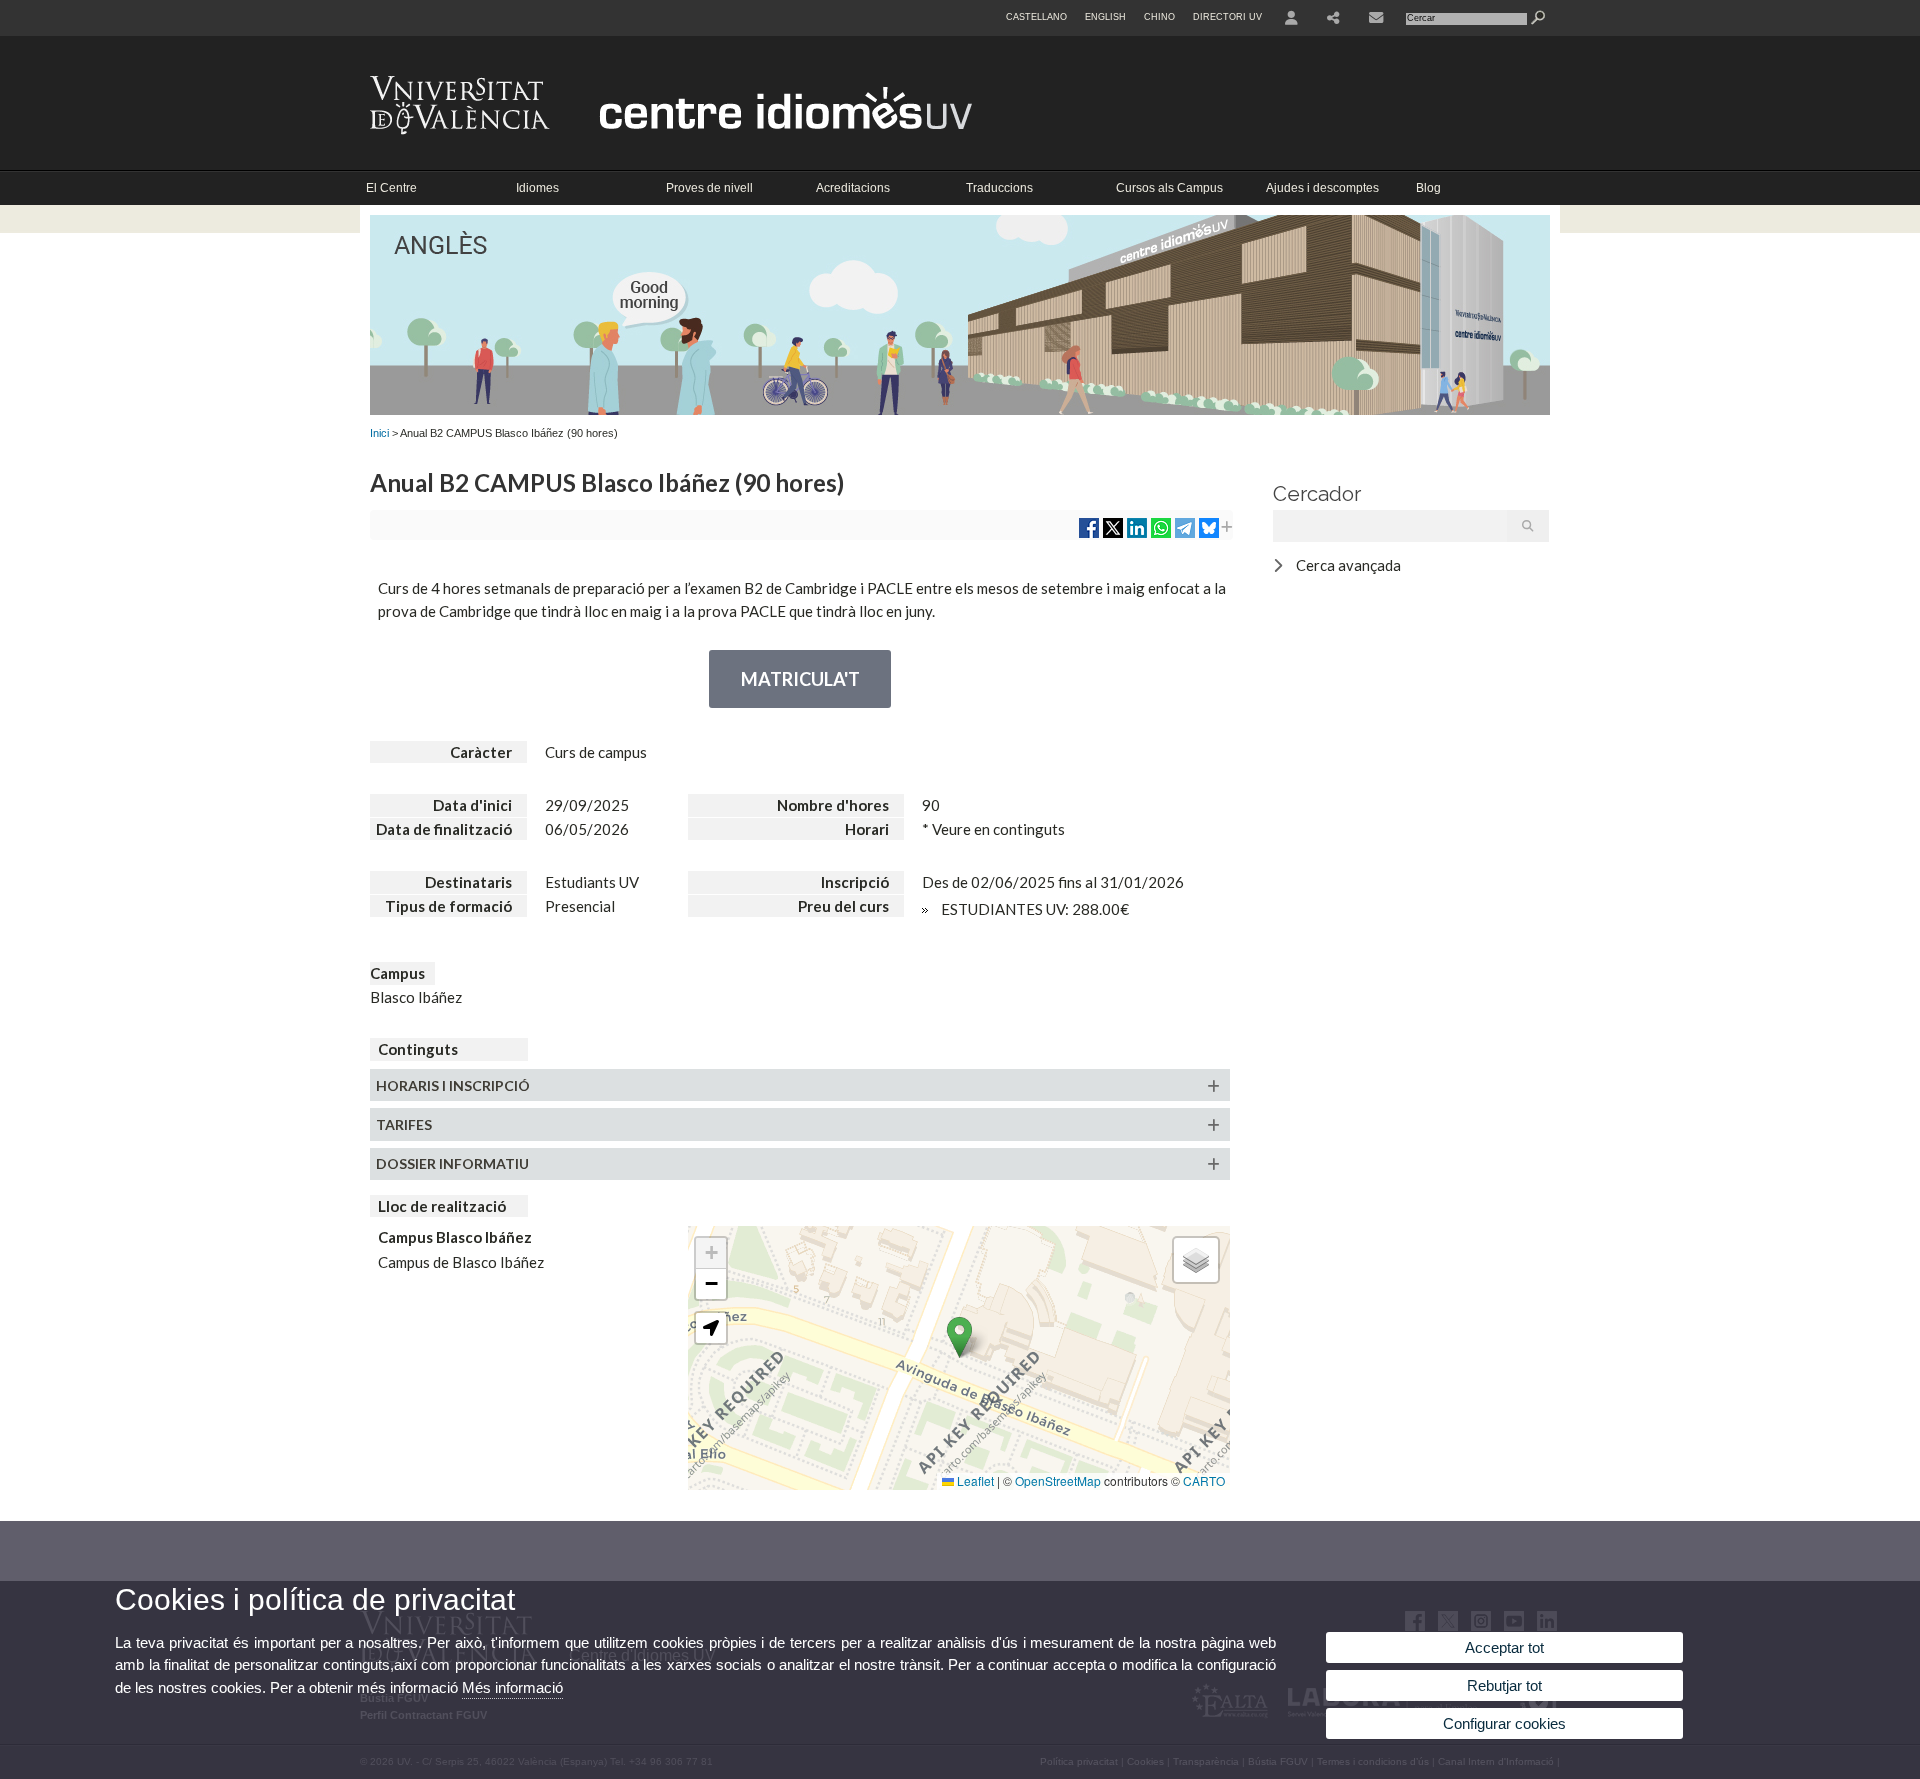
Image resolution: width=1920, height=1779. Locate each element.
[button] (959, 1337)
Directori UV (1227, 17)
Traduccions (999, 188)
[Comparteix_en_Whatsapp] (1161, 535)
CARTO (1204, 1480)
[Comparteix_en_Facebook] (1089, 535)
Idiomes (537, 188)
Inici (379, 433)
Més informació (512, 1687)
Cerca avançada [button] (1348, 565)
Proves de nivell (709, 188)
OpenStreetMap (1058, 1480)
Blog (1428, 188)
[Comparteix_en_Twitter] (1113, 535)
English (1105, 17)
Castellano (1036, 17)
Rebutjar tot (1504, 1685)
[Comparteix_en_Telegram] (1185, 535)
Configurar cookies (1504, 1723)
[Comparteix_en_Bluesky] (1209, 535)
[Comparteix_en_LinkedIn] (1137, 535)
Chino (1159, 17)
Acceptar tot (1504, 1647)
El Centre (391, 188)
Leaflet (974, 1480)
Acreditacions (853, 188)
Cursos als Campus (1169, 188)
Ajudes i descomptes (1322, 188)
